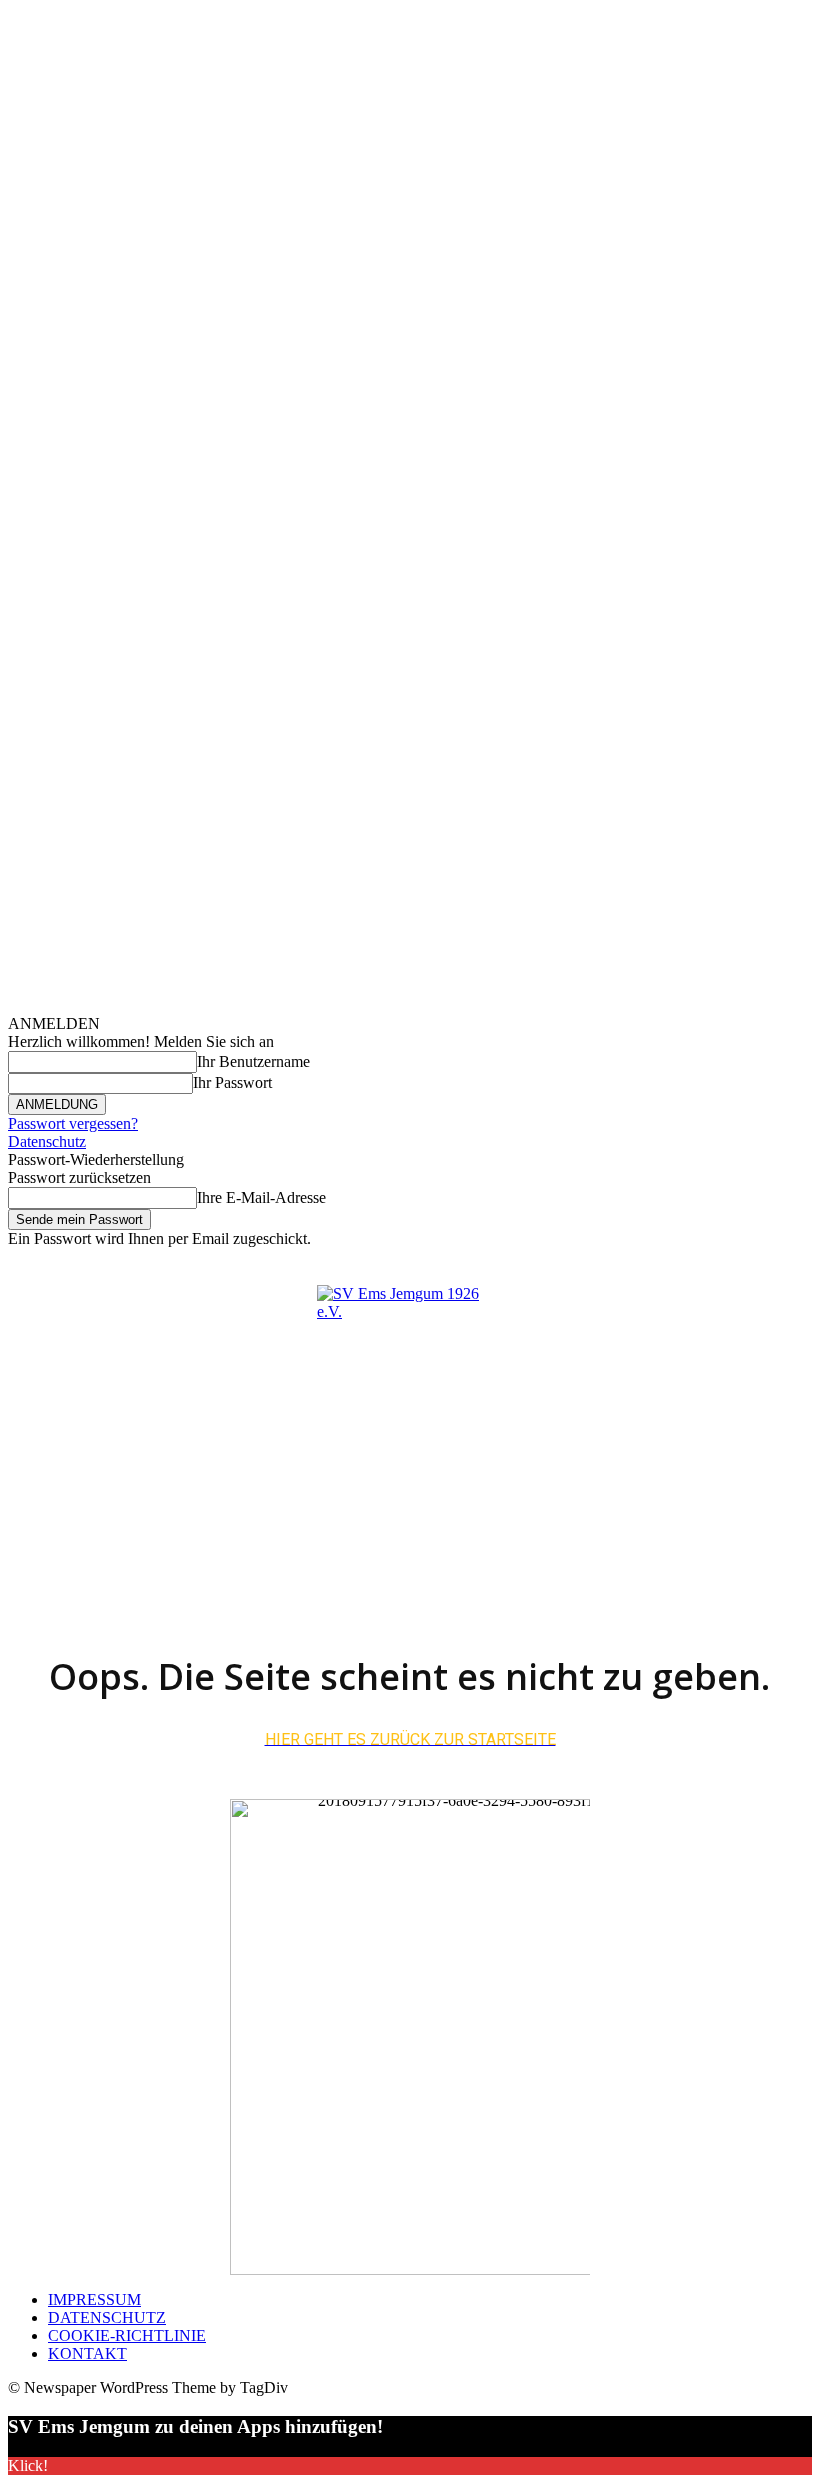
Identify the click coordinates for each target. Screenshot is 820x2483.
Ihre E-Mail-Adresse (261, 1197)
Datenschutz (47, 1141)
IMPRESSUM (94, 2299)
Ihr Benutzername (253, 1061)
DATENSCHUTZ (107, 2317)
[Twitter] (755, 1261)
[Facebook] (709, 1261)
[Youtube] (800, 1261)
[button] (792, 1510)
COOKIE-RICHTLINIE (127, 2335)
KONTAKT (87, 2353)
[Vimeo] (777, 1261)
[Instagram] (732, 1261)
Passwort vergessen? (73, 1123)
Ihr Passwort (232, 1082)
